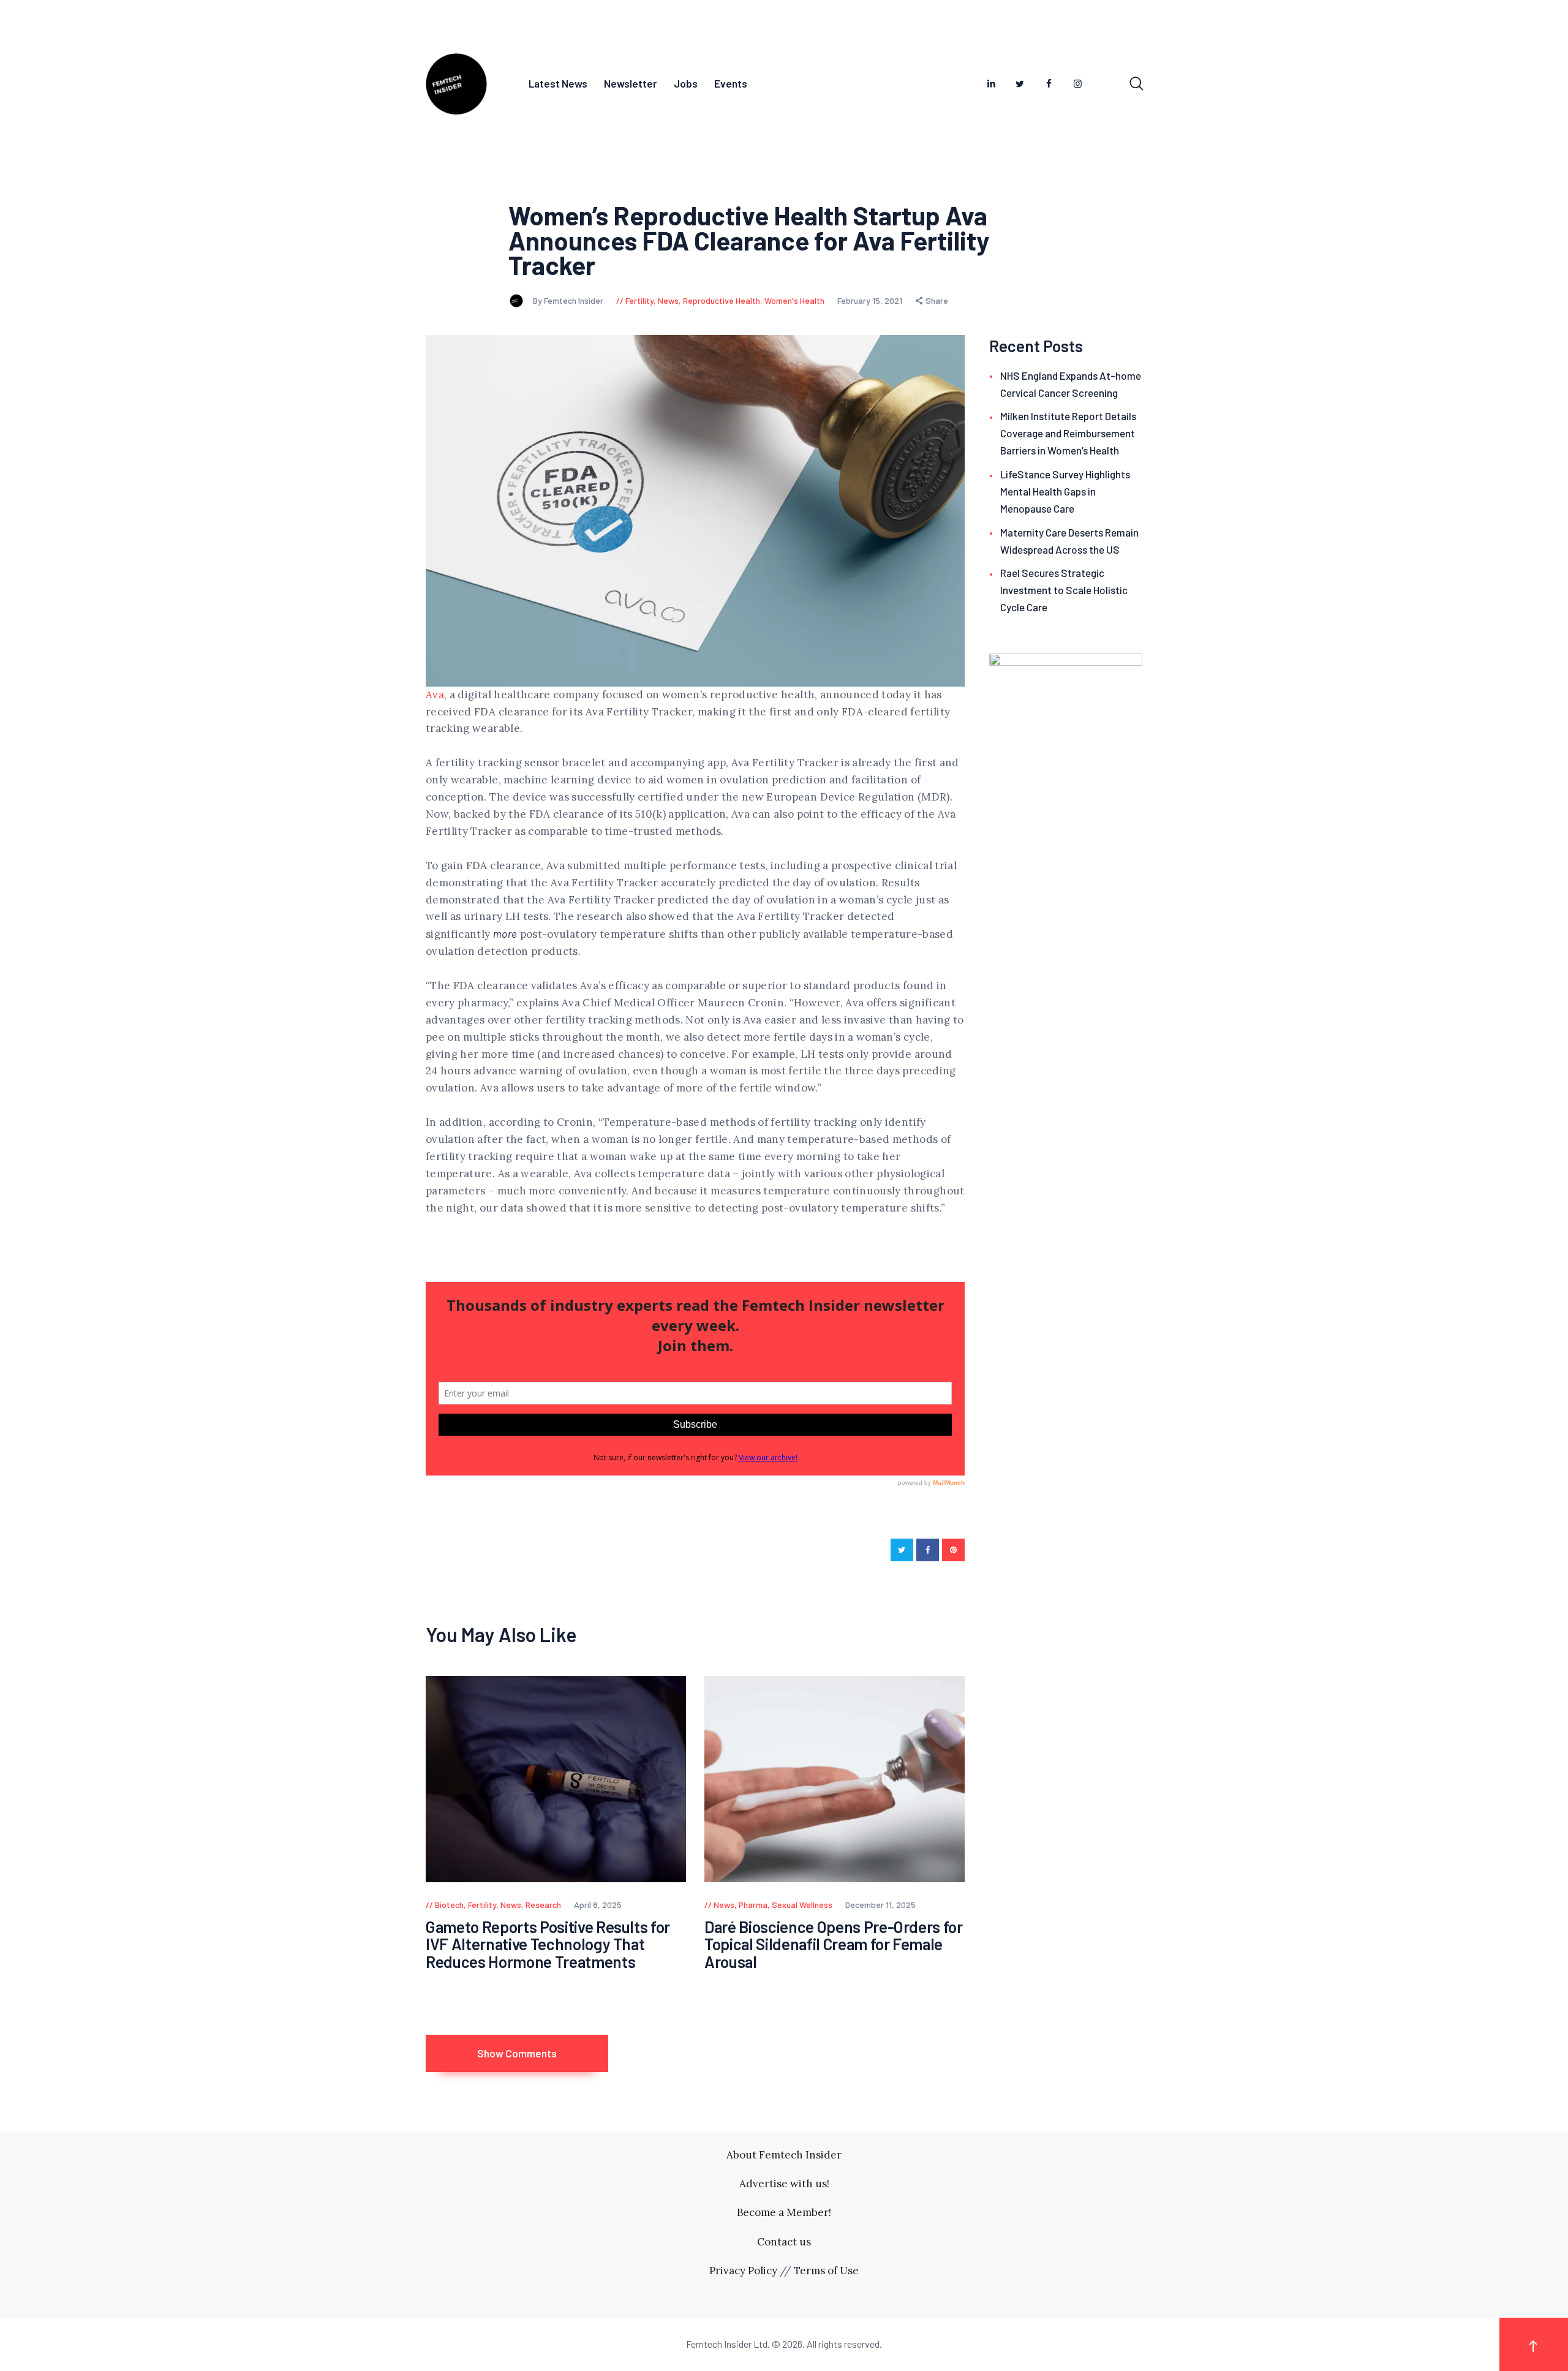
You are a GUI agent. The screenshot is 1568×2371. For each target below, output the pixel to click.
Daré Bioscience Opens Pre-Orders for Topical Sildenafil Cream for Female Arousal (834, 1945)
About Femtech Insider (784, 2155)
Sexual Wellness (802, 1905)
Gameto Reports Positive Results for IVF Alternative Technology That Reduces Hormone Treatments (548, 1945)
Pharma (753, 1905)
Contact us (784, 2242)
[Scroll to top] (1534, 2344)
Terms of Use (826, 2271)
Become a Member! (784, 2212)
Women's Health (794, 300)
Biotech (449, 1905)
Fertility (639, 300)
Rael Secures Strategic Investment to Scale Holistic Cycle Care (1064, 590)
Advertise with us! (784, 2184)
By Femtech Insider (569, 300)
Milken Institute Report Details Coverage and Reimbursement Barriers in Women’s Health (1068, 433)
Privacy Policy (743, 2271)
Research (543, 1905)
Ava (435, 695)
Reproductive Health (722, 300)
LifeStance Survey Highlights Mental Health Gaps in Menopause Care (1065, 491)
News (668, 300)
